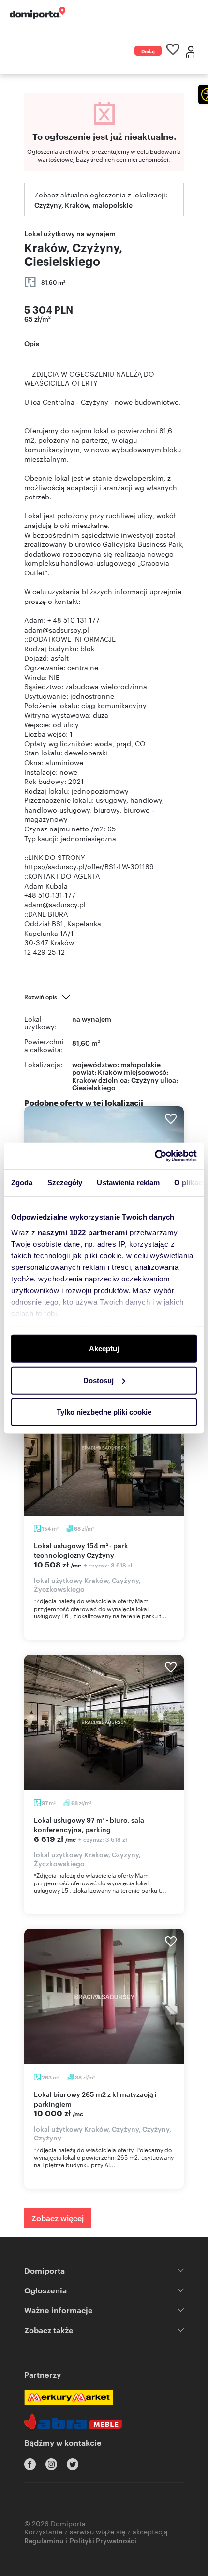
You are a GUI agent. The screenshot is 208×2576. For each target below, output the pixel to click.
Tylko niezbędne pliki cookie (104, 1412)
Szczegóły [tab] (65, 1183)
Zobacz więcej (58, 2218)
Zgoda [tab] (22, 1183)
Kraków (84, 1079)
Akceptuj (104, 1348)
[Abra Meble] (73, 2422)
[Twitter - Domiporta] (73, 2464)
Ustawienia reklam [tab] (128, 1183)
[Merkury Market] (68, 2397)
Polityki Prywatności (103, 2540)
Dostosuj (98, 1380)
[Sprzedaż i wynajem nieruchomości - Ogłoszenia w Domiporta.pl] (37, 13)
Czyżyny (145, 1079)
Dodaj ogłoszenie (148, 52)
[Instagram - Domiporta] (51, 2464)
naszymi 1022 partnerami (83, 1232)
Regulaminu (44, 2540)
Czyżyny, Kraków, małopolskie (83, 204)
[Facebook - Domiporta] (30, 2464)
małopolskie (141, 1064)
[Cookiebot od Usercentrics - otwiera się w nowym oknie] (155, 1156)
